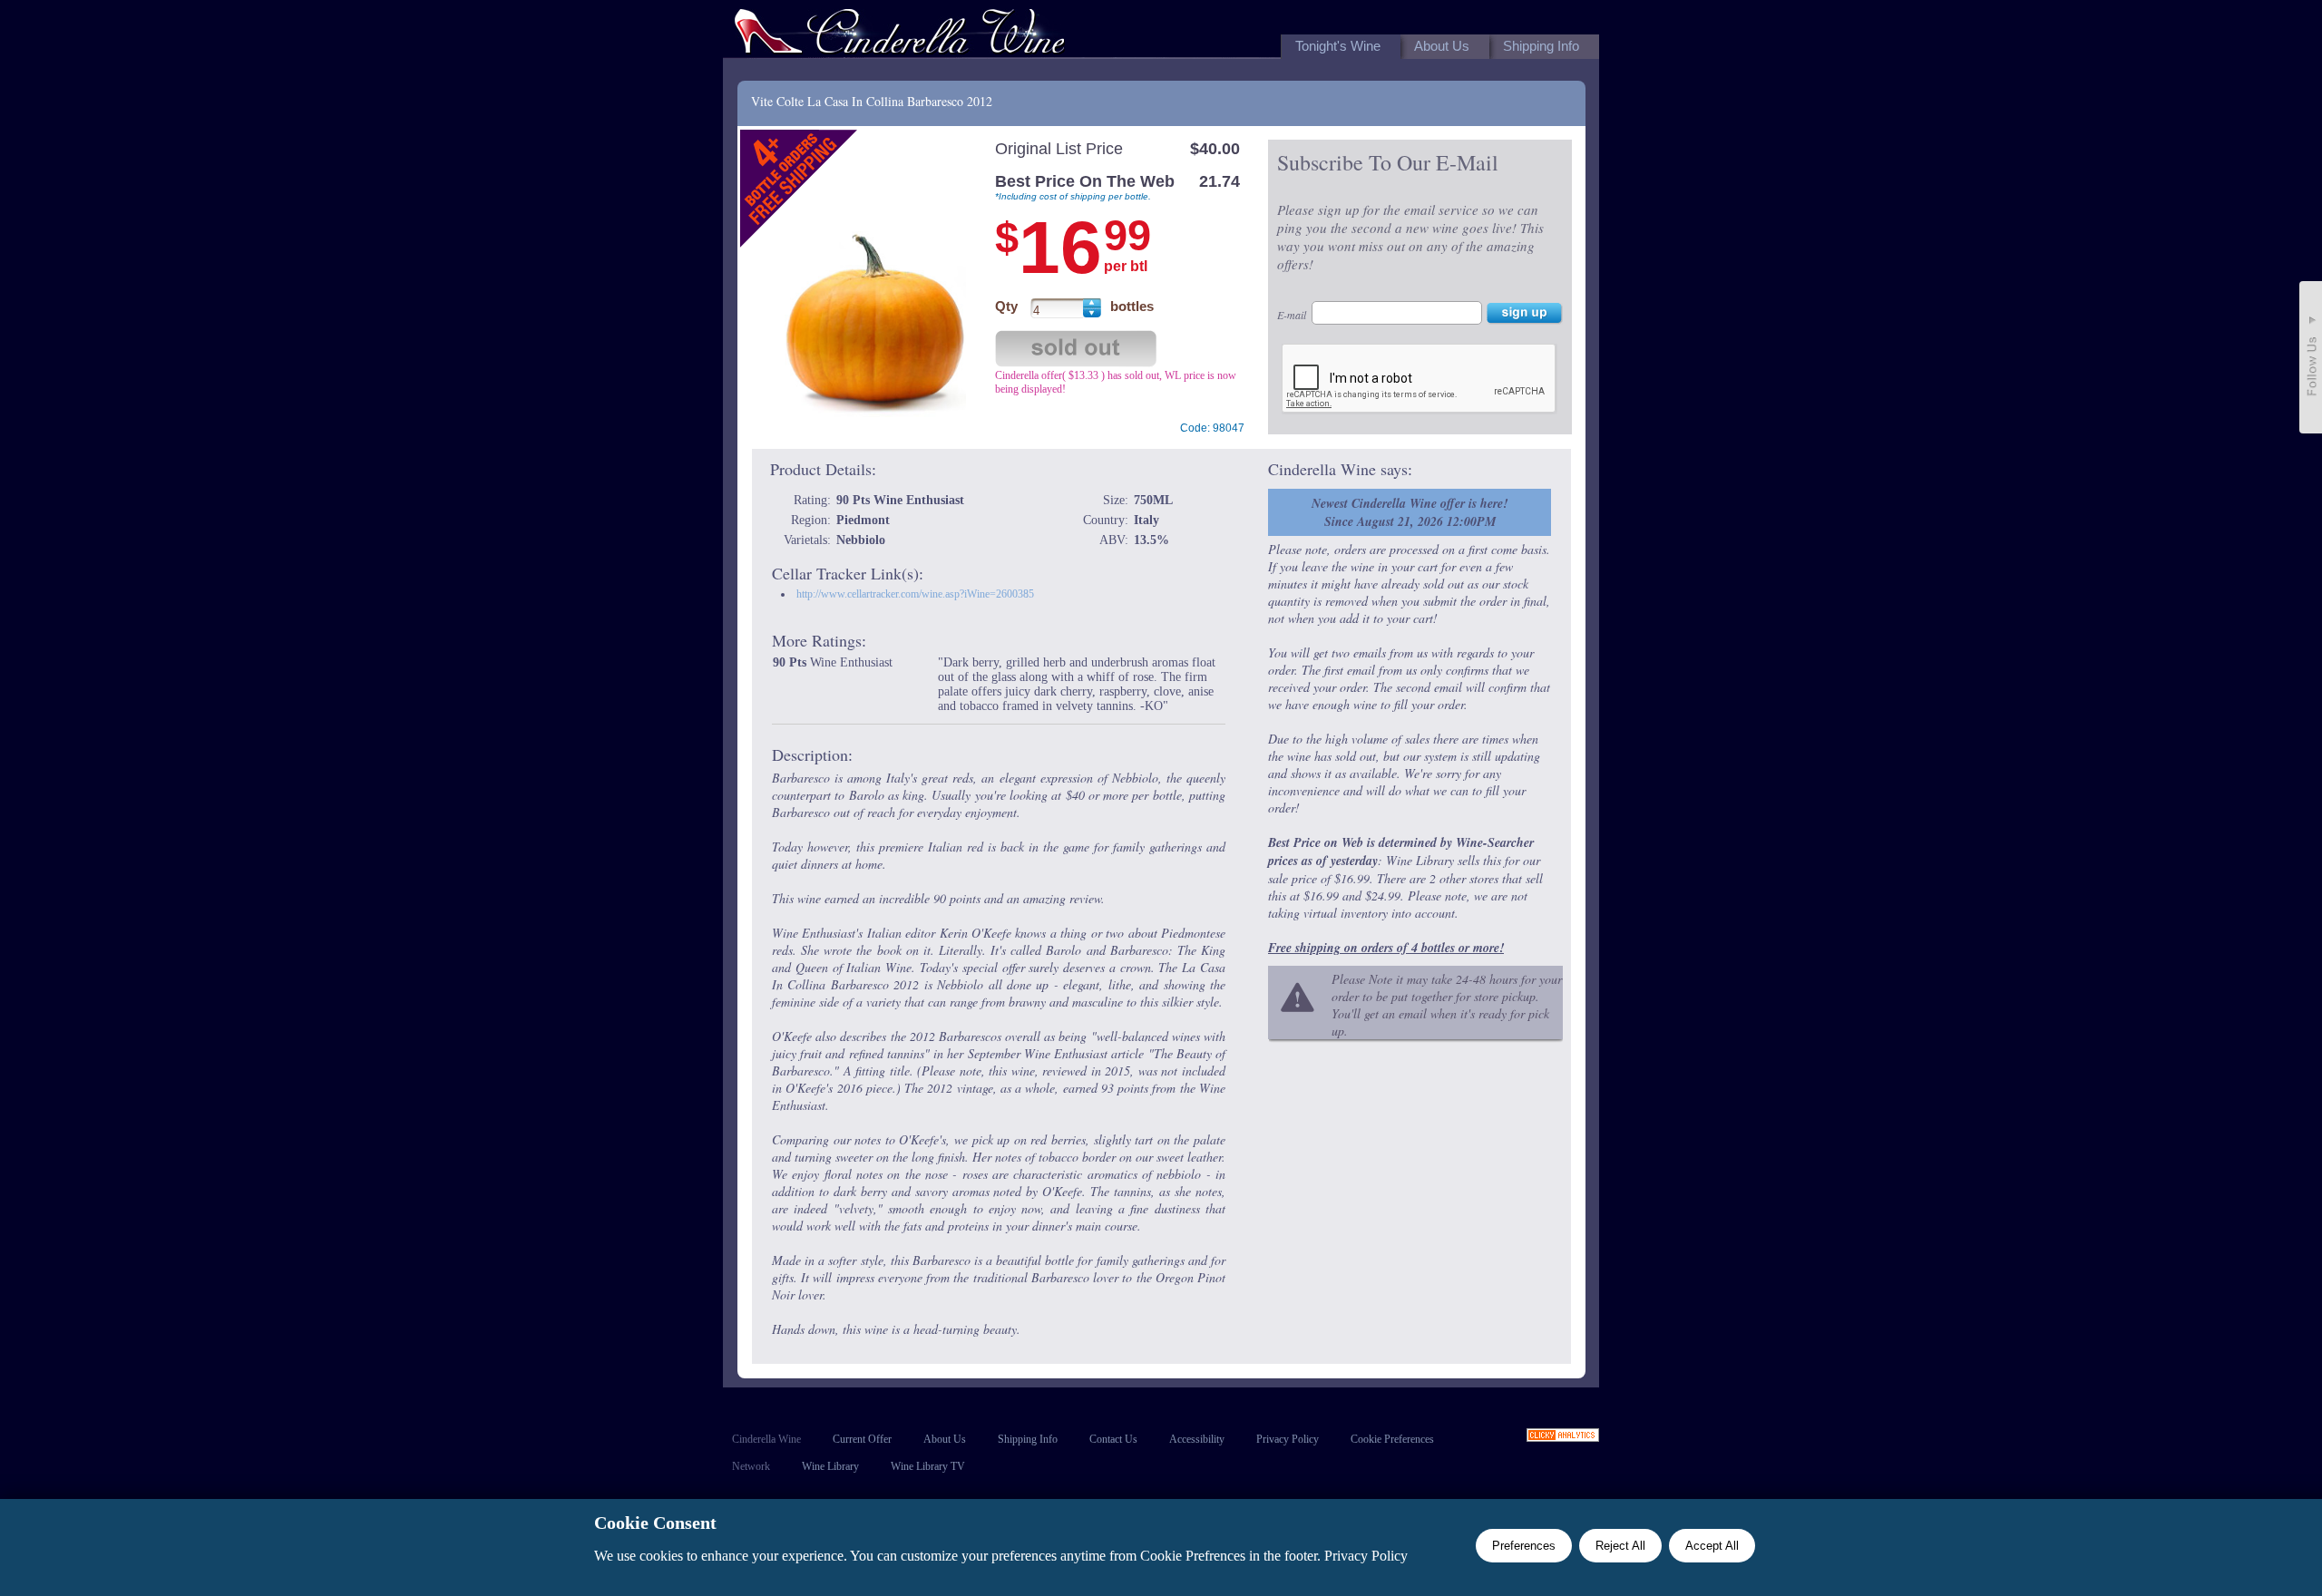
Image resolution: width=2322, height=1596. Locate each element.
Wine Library (830, 1466)
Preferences (1524, 1546)
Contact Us (1113, 1439)
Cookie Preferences (1392, 1439)
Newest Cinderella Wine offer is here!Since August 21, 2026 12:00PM (1410, 512)
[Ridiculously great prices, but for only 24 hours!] (900, 35)
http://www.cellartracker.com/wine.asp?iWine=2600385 (915, 594)
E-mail (1292, 315)
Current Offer (862, 1439)
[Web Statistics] (1563, 1437)
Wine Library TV (928, 1466)
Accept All (1712, 1546)
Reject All (1620, 1546)
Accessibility (1197, 1439)
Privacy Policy (1288, 1439)
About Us (945, 1439)
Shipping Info (1028, 1439)
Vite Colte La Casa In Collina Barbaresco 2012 (872, 101)
